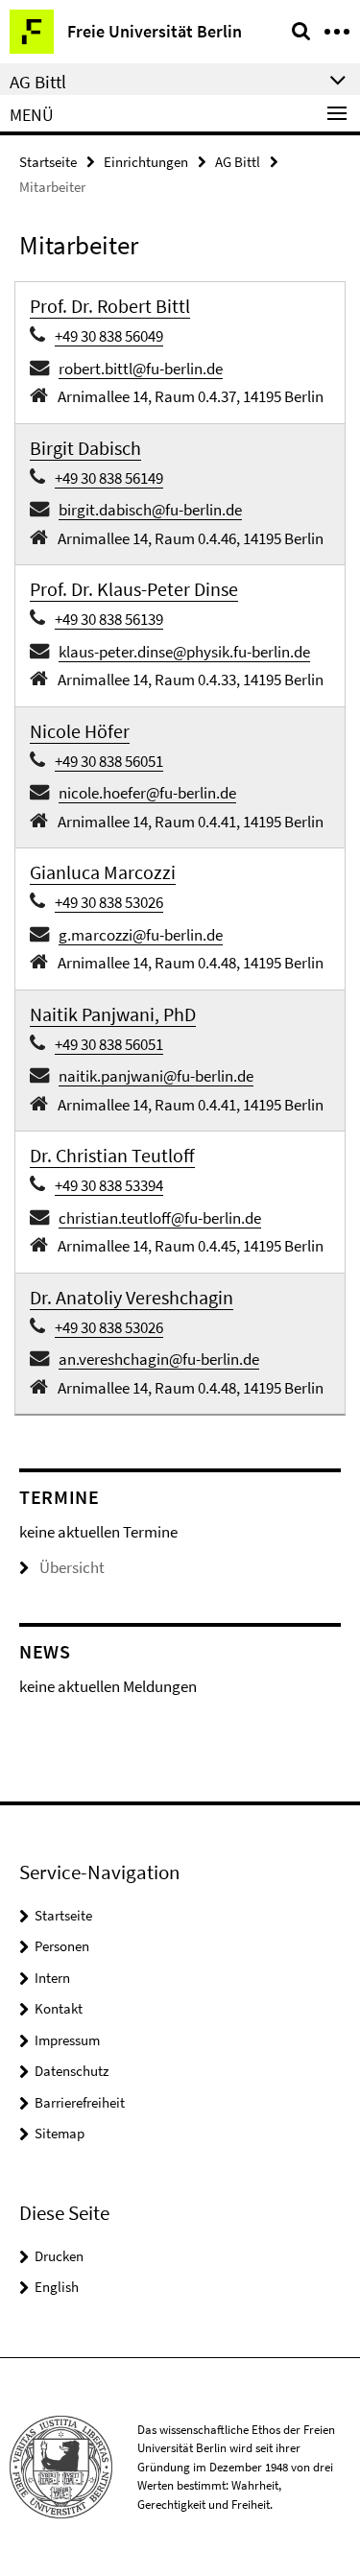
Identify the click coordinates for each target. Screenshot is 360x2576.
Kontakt (59, 2008)
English (57, 2287)
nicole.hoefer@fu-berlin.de (147, 793)
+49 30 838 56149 (109, 478)
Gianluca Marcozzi (103, 872)
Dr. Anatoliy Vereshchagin (132, 1297)
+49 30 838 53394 (109, 1185)
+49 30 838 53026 (109, 902)
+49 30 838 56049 (109, 336)
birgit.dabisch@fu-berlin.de (150, 510)
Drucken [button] (59, 2256)
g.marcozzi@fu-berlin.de (141, 935)
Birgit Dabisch (85, 448)
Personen (62, 1946)
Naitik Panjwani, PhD (113, 1014)
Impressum (67, 2040)
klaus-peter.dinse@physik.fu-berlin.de (184, 652)
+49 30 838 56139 (109, 619)
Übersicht (72, 1567)
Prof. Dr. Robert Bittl (110, 306)
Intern (52, 1978)
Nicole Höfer (80, 731)
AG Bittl (238, 162)
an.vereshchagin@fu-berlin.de (159, 1359)
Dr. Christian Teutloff (112, 1155)
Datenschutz (72, 2071)
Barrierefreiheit (80, 2102)
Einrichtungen (146, 162)
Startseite (48, 162)
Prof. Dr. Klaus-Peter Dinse (134, 589)
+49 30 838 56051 (109, 761)
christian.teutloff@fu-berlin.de (160, 1218)
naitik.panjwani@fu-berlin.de (156, 1076)
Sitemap (60, 2133)
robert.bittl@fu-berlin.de (141, 369)
